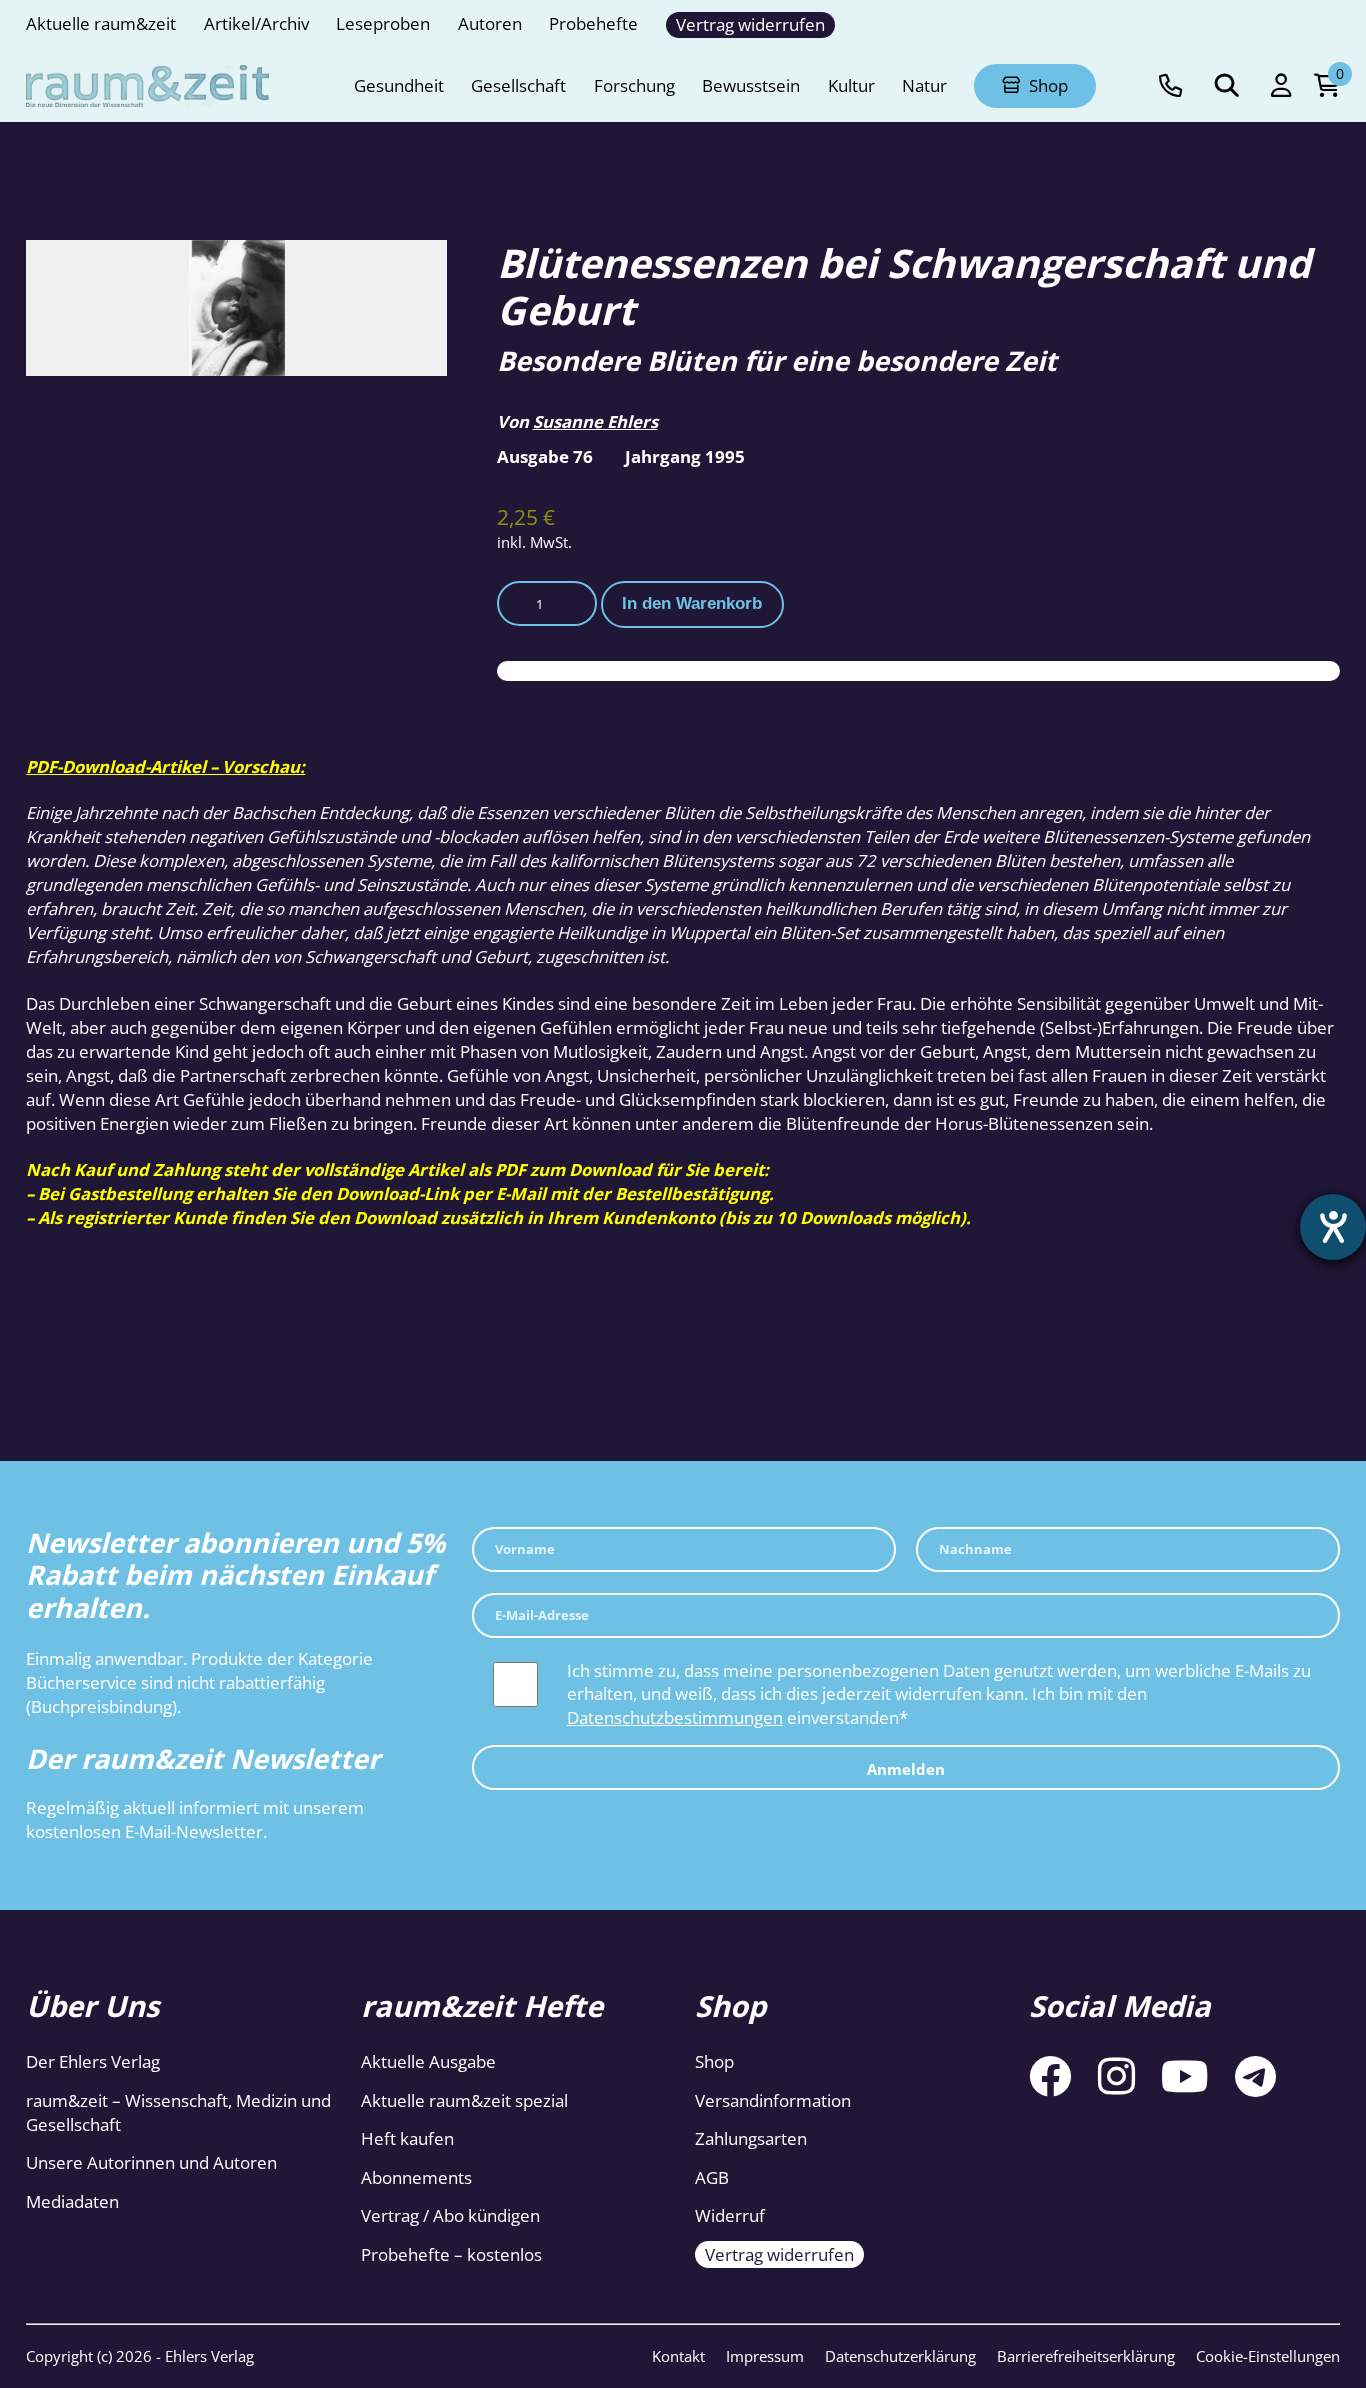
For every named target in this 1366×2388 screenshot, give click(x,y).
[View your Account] (1281, 86)
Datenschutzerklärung (900, 2356)
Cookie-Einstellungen (1268, 2356)
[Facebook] (1050, 2075)
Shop (714, 2061)
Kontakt (678, 2356)
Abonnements (416, 2177)
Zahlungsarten (751, 2138)
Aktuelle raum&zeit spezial (464, 2100)
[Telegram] (1255, 2075)
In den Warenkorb (692, 603)
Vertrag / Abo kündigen (450, 2215)
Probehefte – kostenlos (451, 2254)
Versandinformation (773, 2100)
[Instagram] (1116, 2075)
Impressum (765, 2356)
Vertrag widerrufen (779, 2254)
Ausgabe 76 (545, 456)
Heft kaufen (407, 2138)
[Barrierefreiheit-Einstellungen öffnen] (1333, 1227)
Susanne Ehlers (595, 421)
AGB (712, 2177)
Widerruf (730, 2215)
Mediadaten (72, 2201)
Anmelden (906, 1769)
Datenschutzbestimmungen (675, 1717)
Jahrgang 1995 (685, 456)
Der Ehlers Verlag (93, 2061)
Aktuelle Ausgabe (428, 2061)
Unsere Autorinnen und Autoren (151, 2162)
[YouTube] (1185, 2075)
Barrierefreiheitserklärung (1086, 2356)
